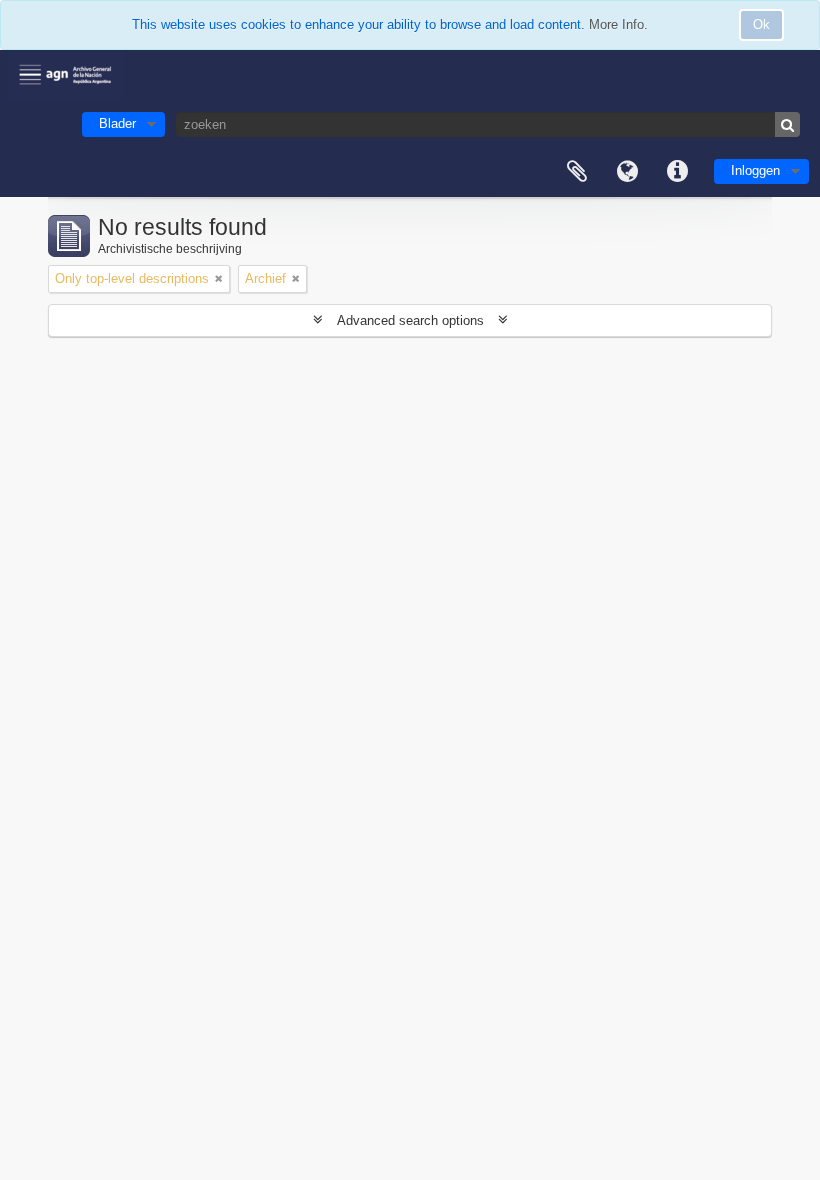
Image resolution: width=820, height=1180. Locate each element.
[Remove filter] (219, 279)
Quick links (677, 172)
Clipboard (577, 172)
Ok (761, 24)
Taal (627, 172)
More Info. (618, 24)
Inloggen (755, 170)
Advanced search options (410, 320)
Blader (117, 123)
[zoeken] (787, 124)
